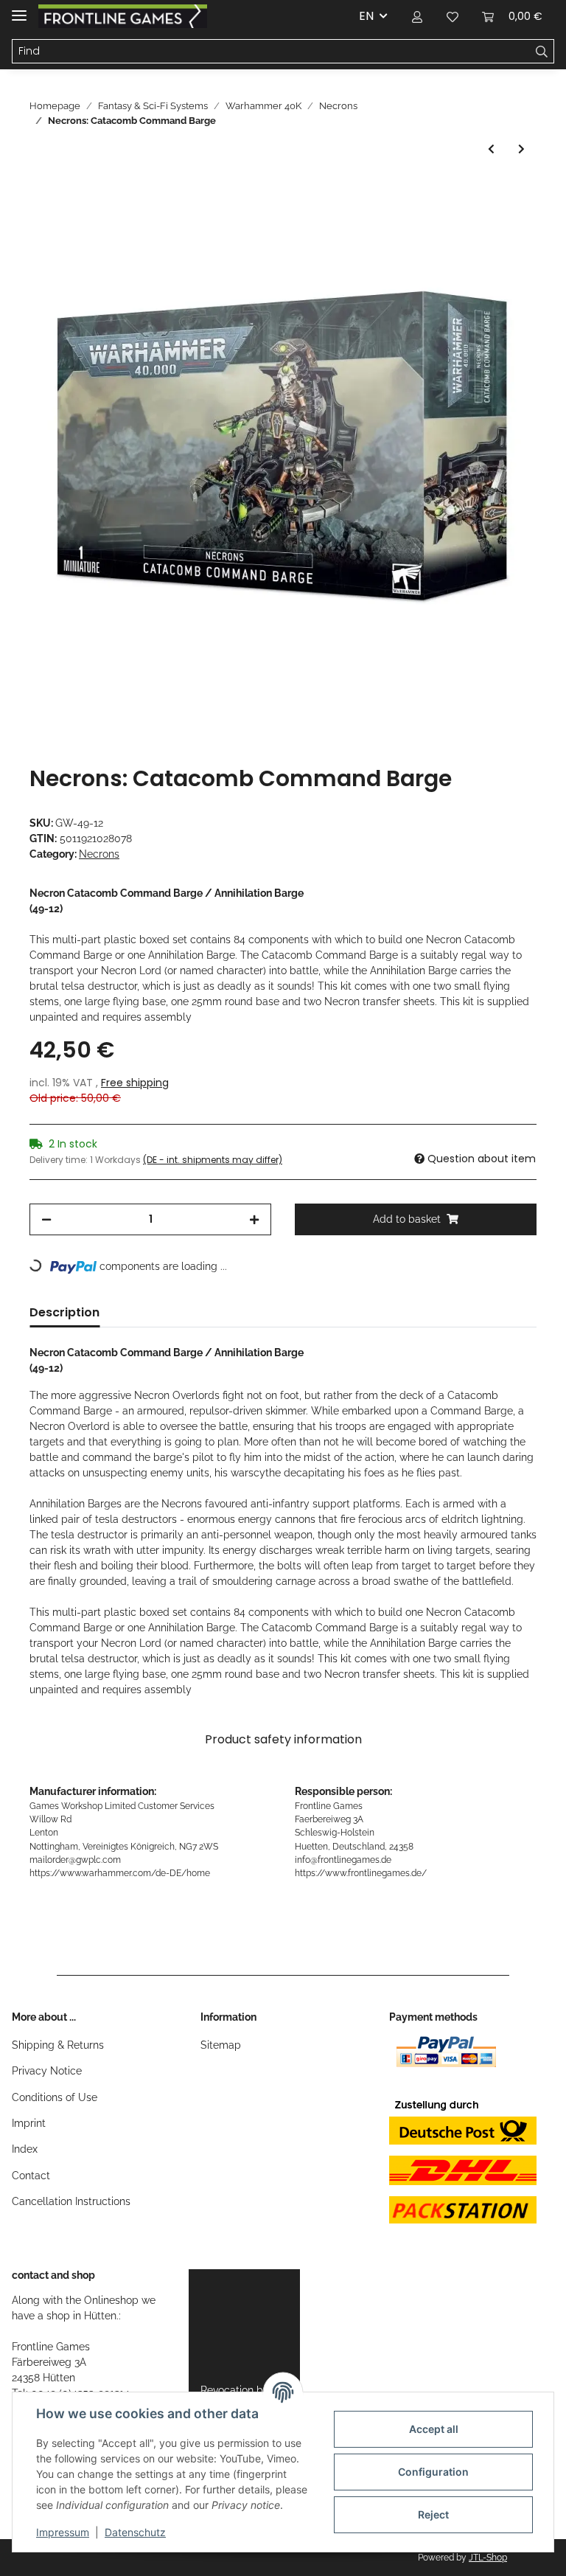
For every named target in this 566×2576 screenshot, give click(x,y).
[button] (417, 16)
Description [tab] (64, 1312)
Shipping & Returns (58, 2045)
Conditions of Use (55, 2097)
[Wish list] (453, 16)
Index (25, 2149)
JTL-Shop (488, 2558)
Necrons (99, 854)
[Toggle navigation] (19, 9)
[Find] (542, 52)
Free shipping (135, 1083)
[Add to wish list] (506, 227)
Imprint (29, 2123)
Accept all (434, 2429)
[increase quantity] (254, 1219)
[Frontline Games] (123, 17)
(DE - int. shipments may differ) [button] (213, 1160)
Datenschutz (135, 2532)
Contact (31, 2176)
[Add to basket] (41, 191)
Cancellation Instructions (71, 2201)
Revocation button (244, 2390)
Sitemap (221, 2045)
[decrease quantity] (46, 1219)
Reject (433, 2514)
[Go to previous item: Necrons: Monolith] (491, 149)
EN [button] (366, 16)
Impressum (63, 2532)
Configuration (433, 2472)
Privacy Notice (47, 2071)
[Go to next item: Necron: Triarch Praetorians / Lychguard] (521, 149)
